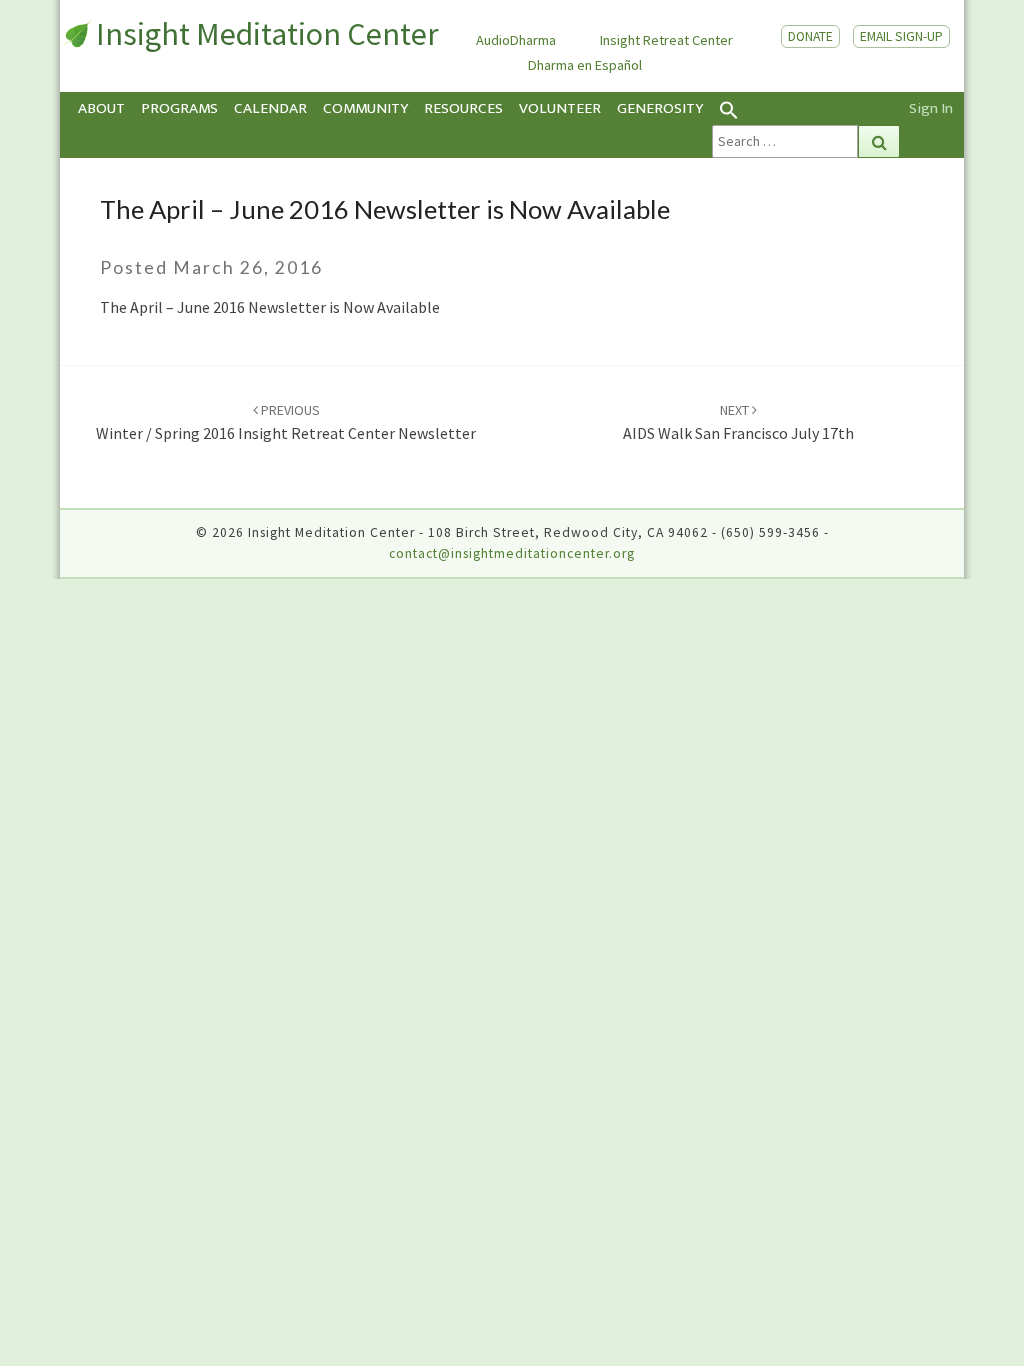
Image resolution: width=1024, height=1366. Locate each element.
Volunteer (560, 108)
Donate (810, 36)
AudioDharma (516, 40)
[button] (806, 108)
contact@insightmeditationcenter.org (512, 553)
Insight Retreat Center (666, 40)
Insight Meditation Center (267, 34)
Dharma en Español (585, 65)
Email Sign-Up (901, 36)
